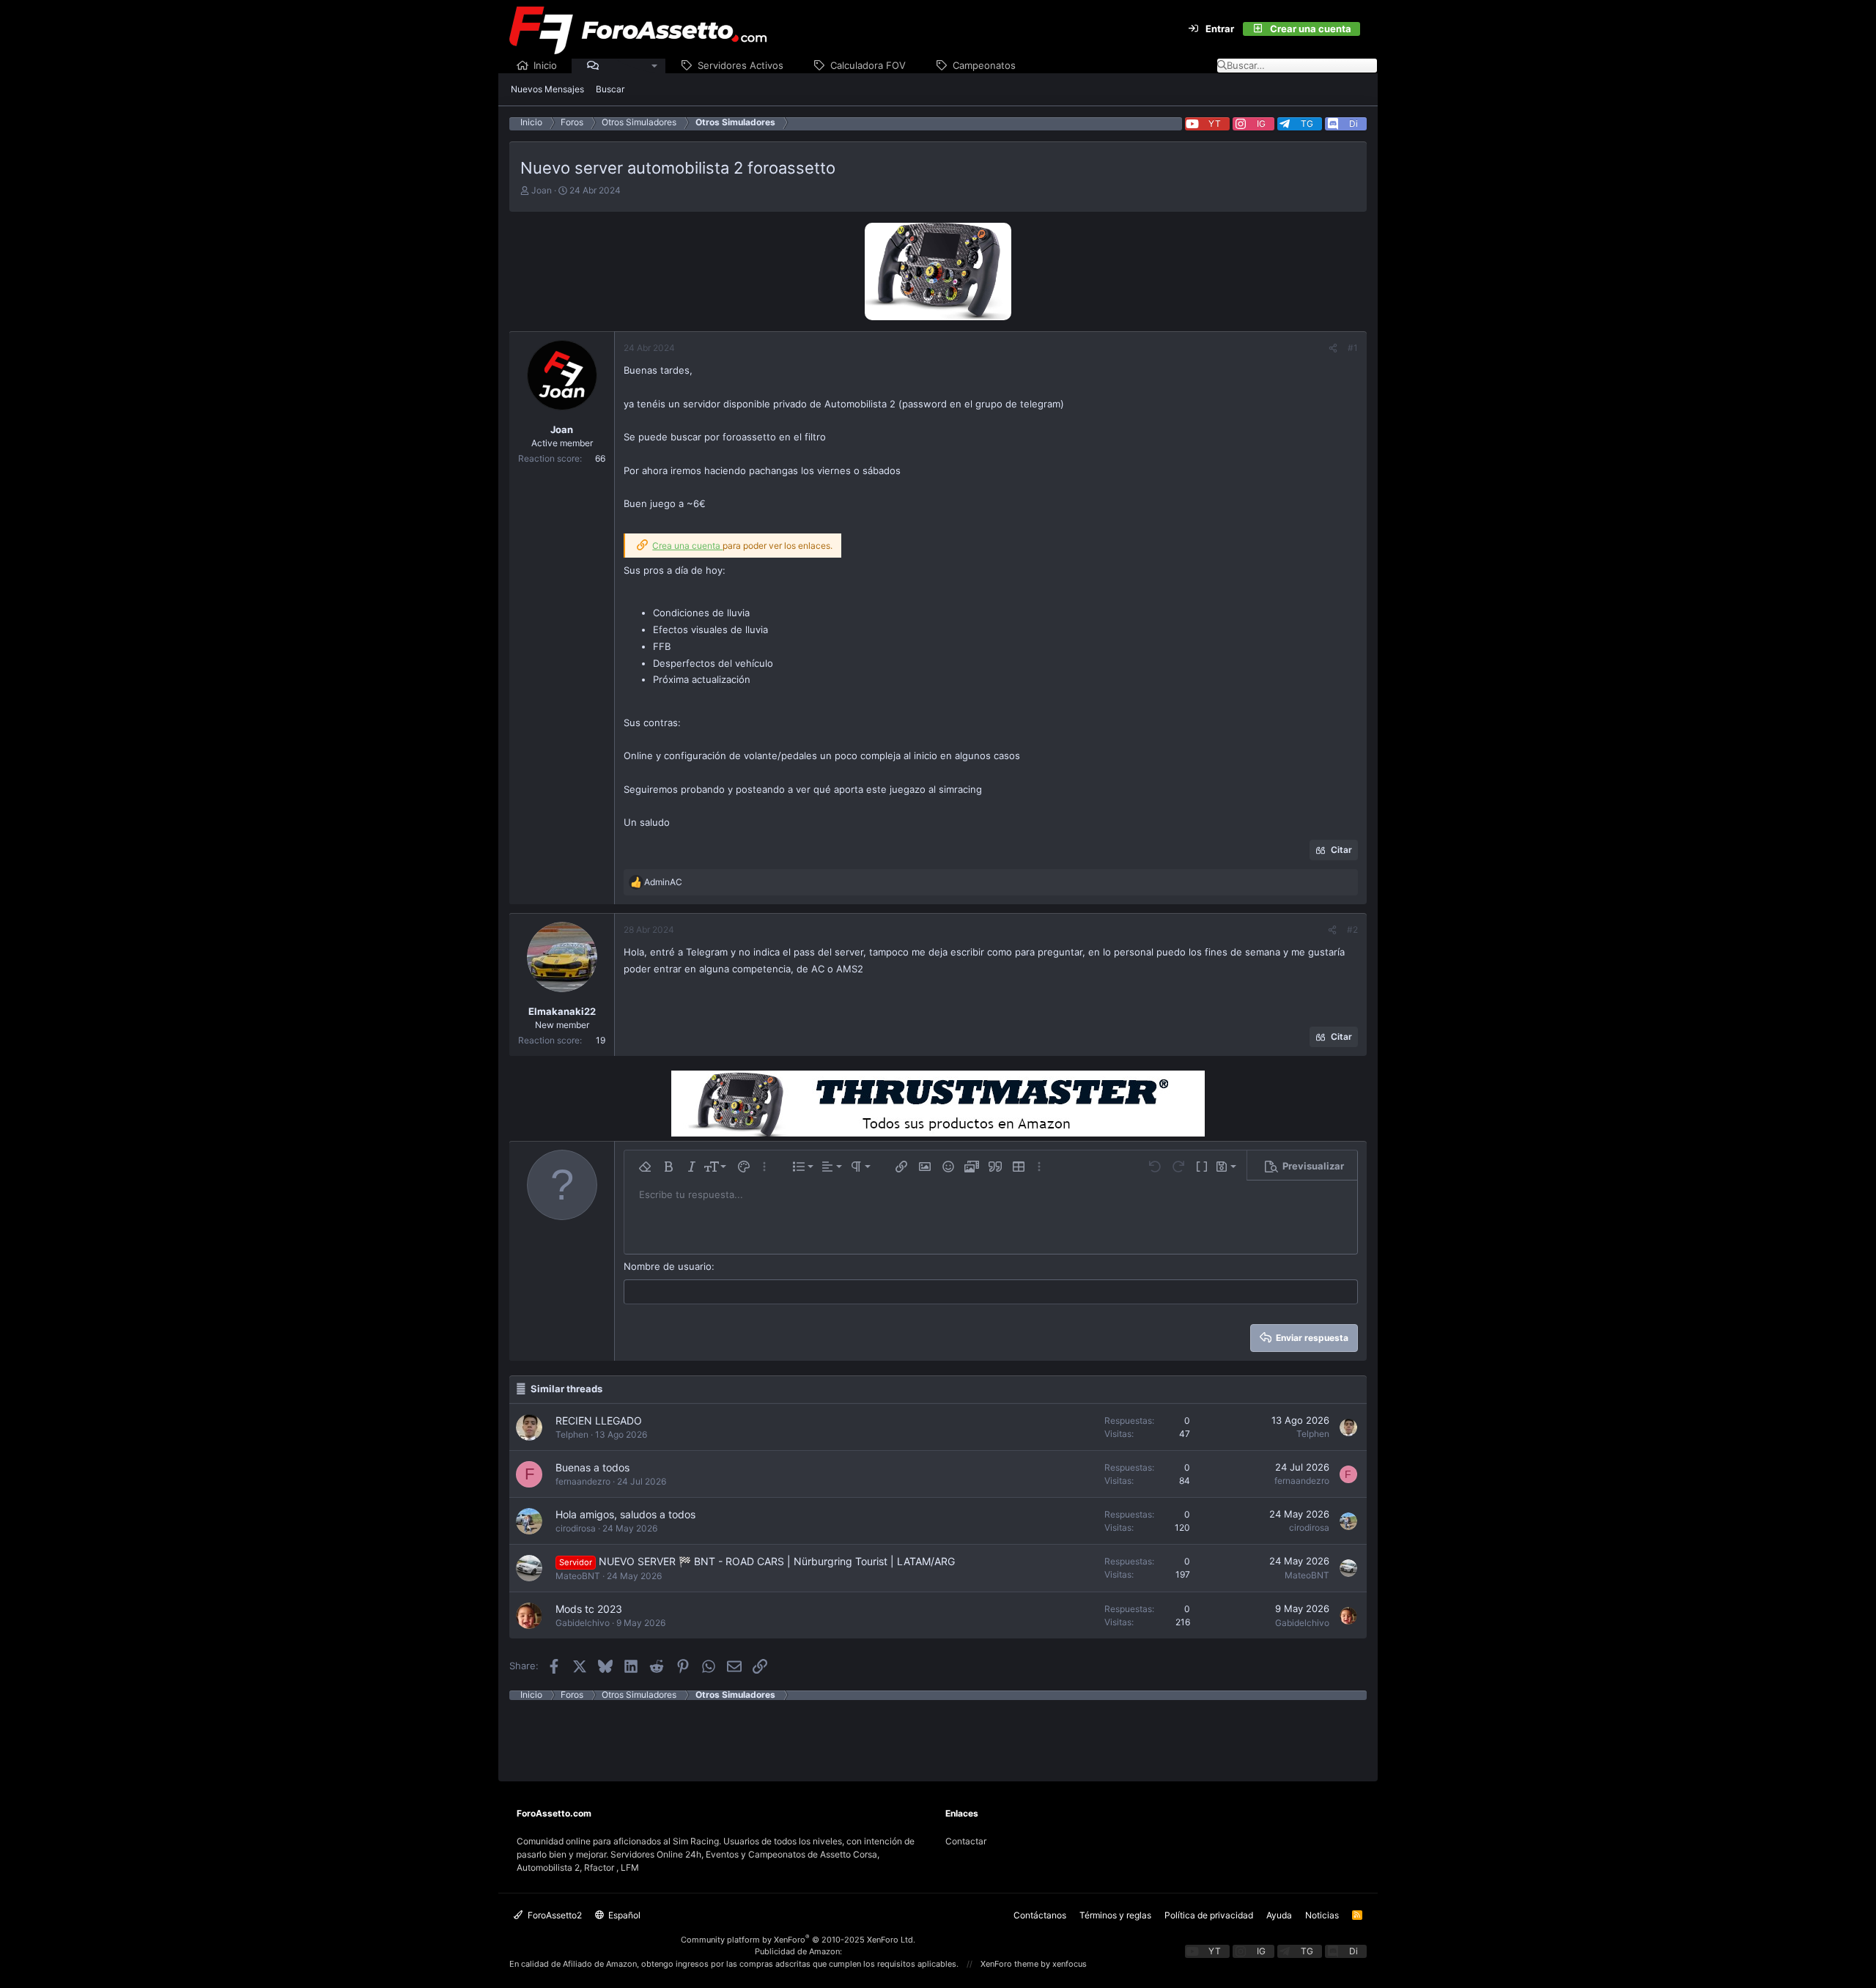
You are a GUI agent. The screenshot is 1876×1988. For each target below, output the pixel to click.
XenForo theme (1009, 1964)
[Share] (1333, 348)
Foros (617, 65)
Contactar (966, 1841)
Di (1354, 123)
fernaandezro (583, 1481)
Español (623, 1915)
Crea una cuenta (687, 546)
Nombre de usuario (668, 1266)
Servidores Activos (741, 65)
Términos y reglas (1115, 1915)
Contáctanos (1040, 1915)
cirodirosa (576, 1528)
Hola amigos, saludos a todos (625, 1514)
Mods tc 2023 (589, 1609)
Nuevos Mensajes (547, 89)
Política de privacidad (1209, 1915)
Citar (1341, 850)
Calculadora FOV (868, 65)
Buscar (610, 89)
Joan (542, 190)
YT (1215, 123)
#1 (1353, 348)
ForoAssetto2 (554, 1915)
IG (1261, 123)
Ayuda (1279, 1915)
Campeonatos (984, 65)
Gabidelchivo (583, 1623)
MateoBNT (578, 1576)
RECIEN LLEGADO (599, 1420)
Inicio (545, 65)
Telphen (572, 1434)
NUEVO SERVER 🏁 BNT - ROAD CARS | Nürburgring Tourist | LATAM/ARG (777, 1561)
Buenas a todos (592, 1467)
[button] (655, 66)
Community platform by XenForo (798, 1940)
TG (1307, 123)
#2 (1352, 930)
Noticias (1322, 1915)
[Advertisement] (938, 1733)
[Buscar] (1369, 29)
